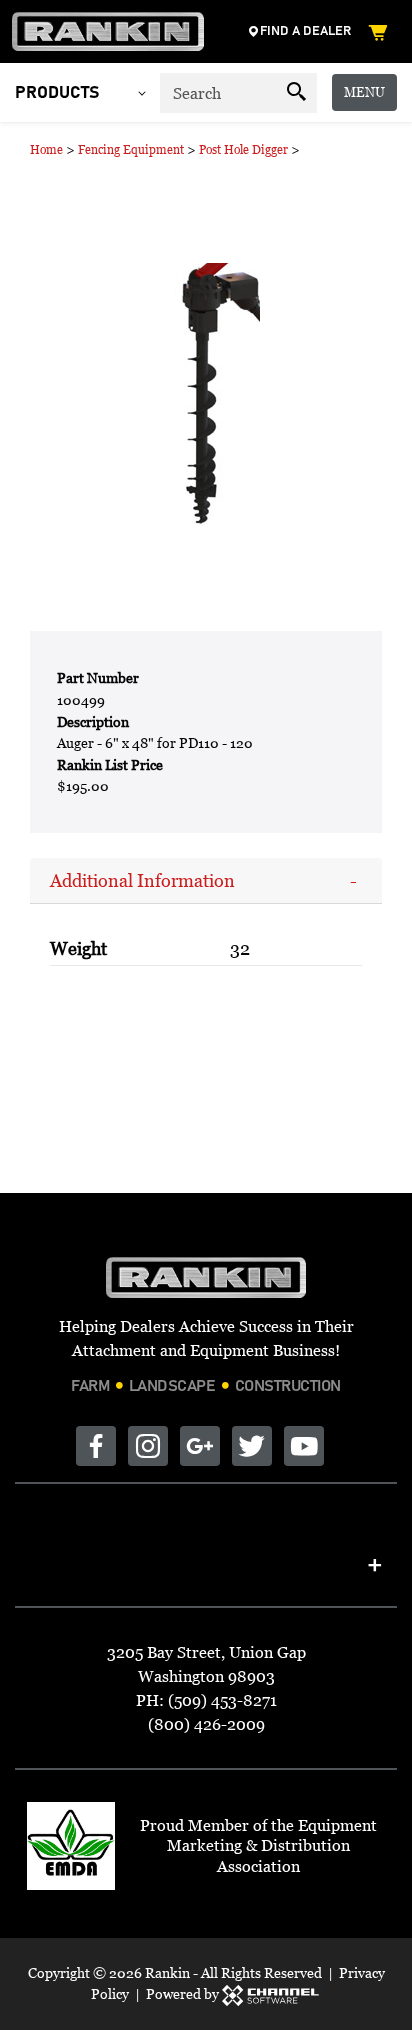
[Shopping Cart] (382, 32)
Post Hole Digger (243, 149)
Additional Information (142, 880)
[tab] (206, 881)
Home (46, 149)
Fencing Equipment (131, 149)
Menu (364, 92)
